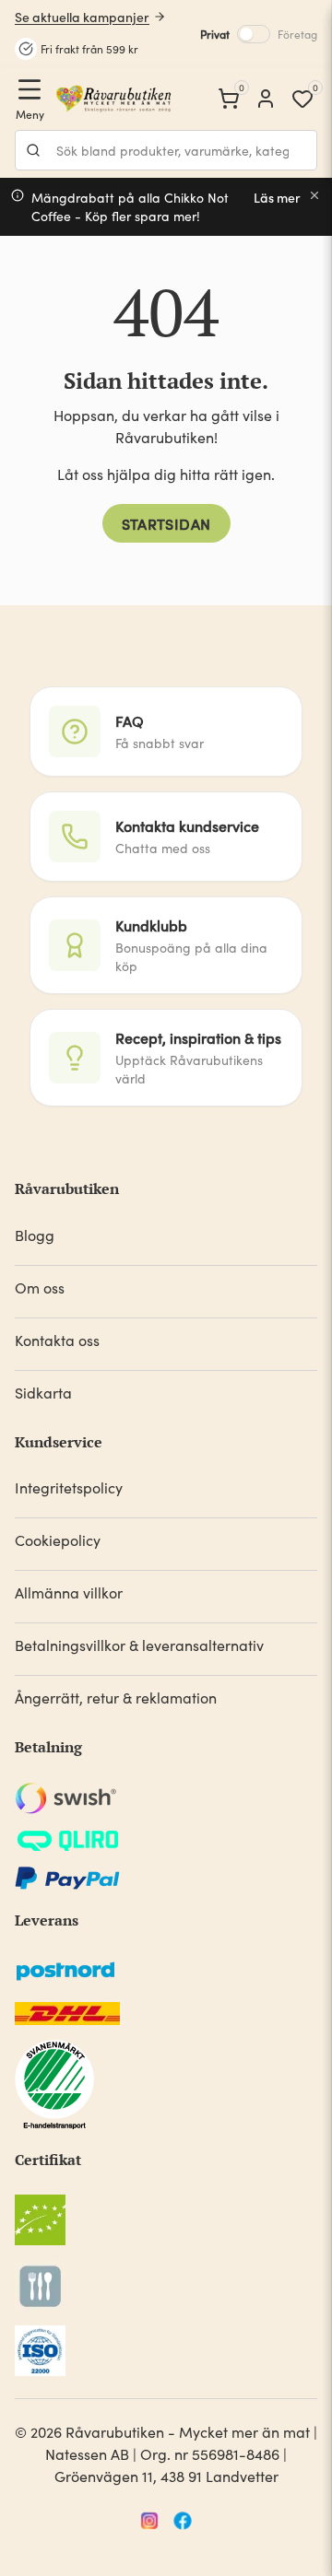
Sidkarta (43, 1393)
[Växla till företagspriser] (254, 34)
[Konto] (266, 99)
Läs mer (277, 198)
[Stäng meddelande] (314, 195)
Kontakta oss (57, 1340)
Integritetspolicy (69, 1487)
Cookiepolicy (58, 1540)
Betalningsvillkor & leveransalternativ (139, 1645)
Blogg (35, 1235)
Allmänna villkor (69, 1592)
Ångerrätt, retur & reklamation (116, 1698)
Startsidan (166, 523)
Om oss (40, 1288)
